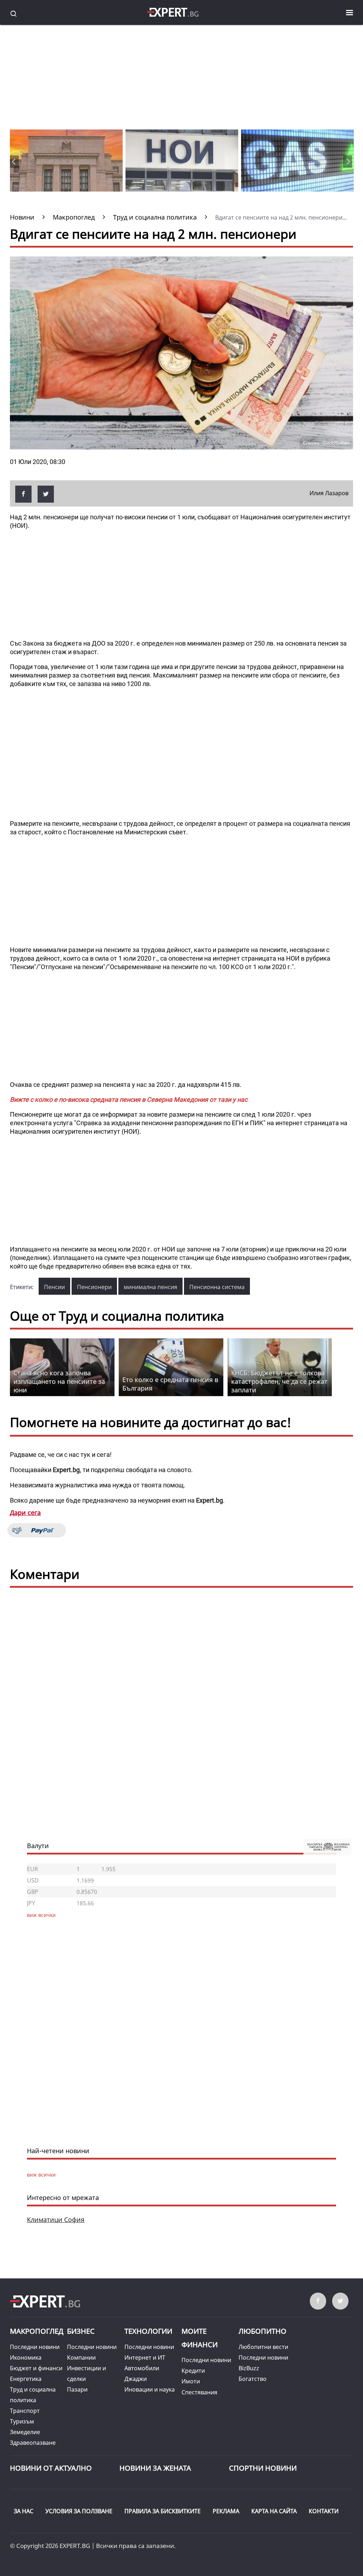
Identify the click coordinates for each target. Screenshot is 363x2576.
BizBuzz (249, 2368)
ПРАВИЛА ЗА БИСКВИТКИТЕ (163, 2511)
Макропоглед (37, 2331)
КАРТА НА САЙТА (274, 2511)
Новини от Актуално (51, 2468)
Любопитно (263, 2331)
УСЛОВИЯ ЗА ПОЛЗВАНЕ (79, 2511)
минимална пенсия (150, 1287)
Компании (81, 2357)
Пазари (77, 2389)
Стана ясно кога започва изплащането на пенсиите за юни (59, 1381)
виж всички (41, 2175)
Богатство (253, 2379)
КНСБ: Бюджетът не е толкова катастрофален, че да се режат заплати (279, 1381)
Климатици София (56, 2220)
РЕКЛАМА (226, 2511)
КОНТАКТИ (324, 2511)
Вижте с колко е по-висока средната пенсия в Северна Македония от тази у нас (129, 1099)
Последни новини (35, 2347)
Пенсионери (94, 1287)
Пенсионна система (217, 1287)
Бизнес (81, 2331)
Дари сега (25, 1513)
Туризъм (22, 2421)
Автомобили (142, 2368)
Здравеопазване (33, 2443)
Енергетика (26, 2379)
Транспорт (25, 2411)
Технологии (148, 2331)
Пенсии (54, 1287)
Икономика (26, 2357)
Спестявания (199, 2392)
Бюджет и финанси (36, 2368)
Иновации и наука (150, 2389)
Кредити (193, 2371)
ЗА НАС (24, 2511)
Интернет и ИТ (145, 2357)
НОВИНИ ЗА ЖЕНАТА (155, 2468)
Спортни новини (263, 2468)
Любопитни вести (263, 2347)
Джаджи (136, 2379)
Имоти (191, 2381)
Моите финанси (200, 2338)
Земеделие (25, 2432)
